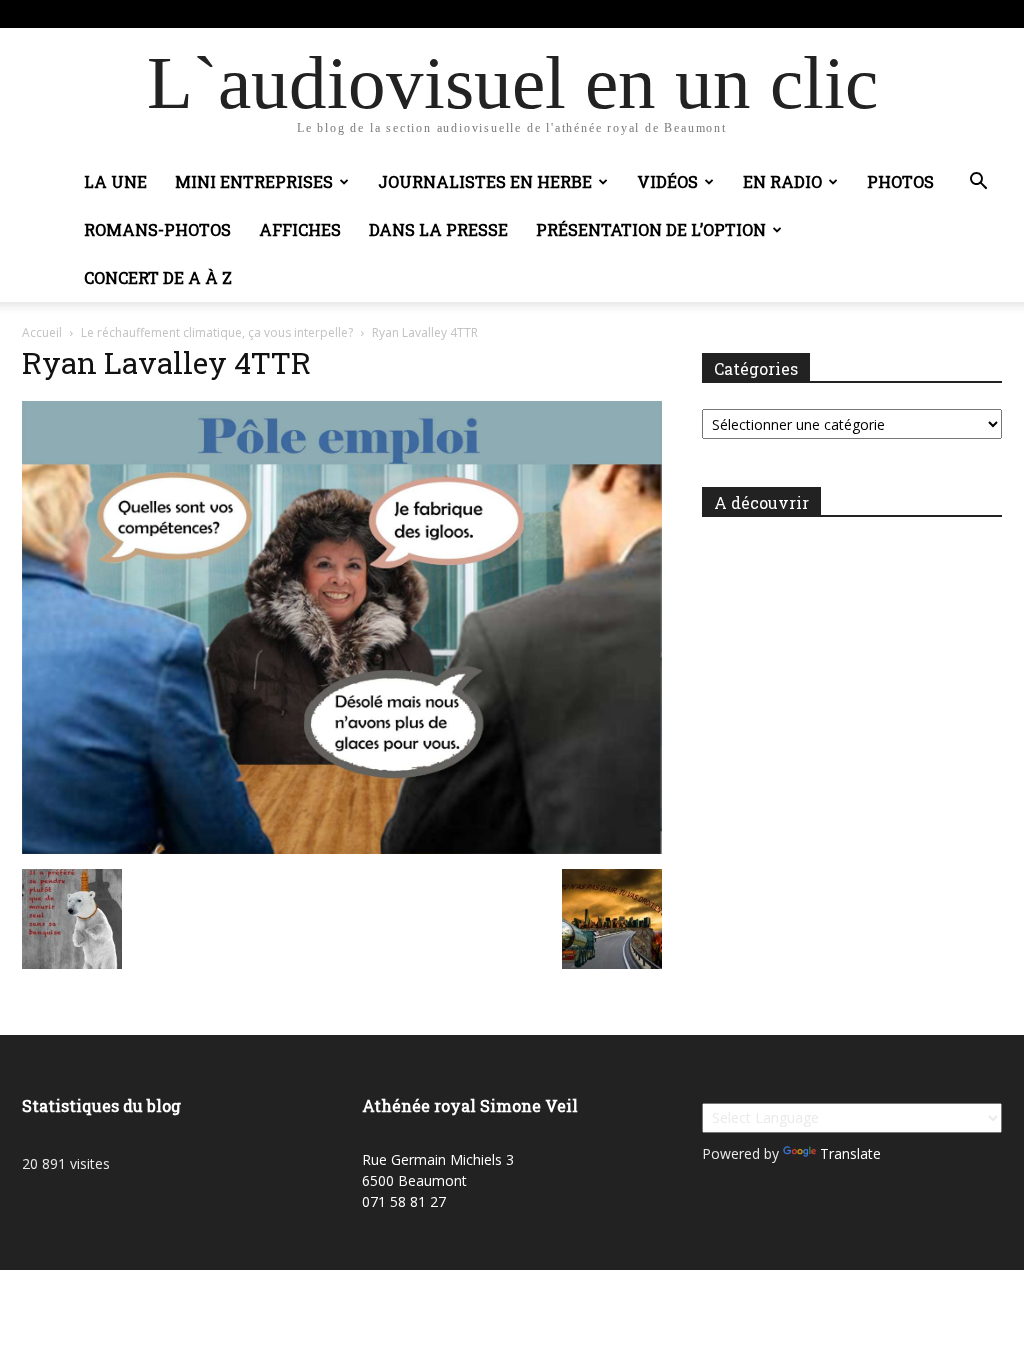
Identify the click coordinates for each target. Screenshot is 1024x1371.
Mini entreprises (254, 181)
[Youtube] (987, 14)
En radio (782, 181)
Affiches (300, 229)
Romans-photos (157, 229)
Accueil (42, 332)
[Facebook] (954, 14)
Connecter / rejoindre (218, 13)
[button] (978, 183)
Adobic (311, 13)
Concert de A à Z (158, 277)
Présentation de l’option (651, 229)
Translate (850, 1153)
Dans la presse (438, 229)
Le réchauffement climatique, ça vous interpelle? (217, 332)
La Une (115, 181)
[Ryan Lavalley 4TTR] (342, 848)
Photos (900, 181)
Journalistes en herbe (485, 181)
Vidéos (667, 181)
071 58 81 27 (404, 1201)
